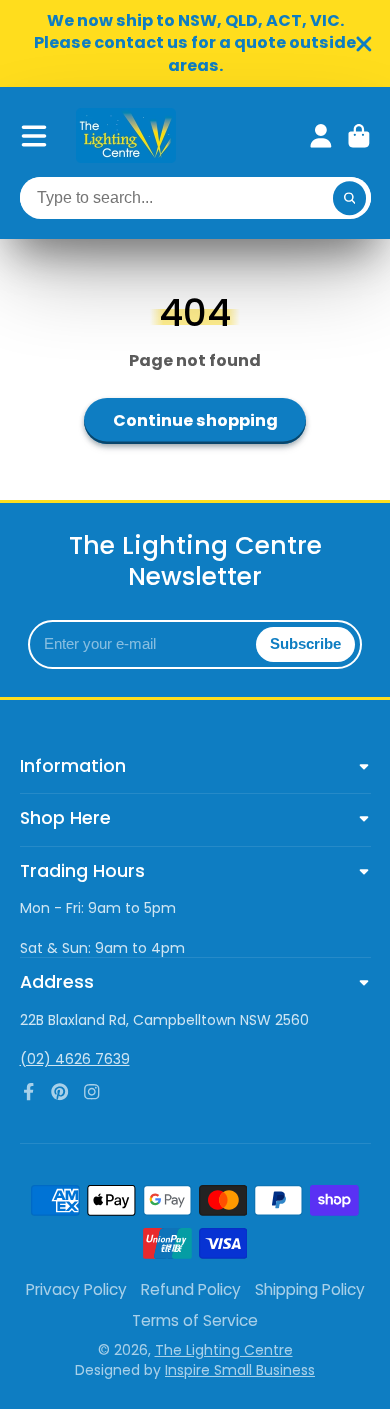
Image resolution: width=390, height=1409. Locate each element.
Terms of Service (195, 1320)
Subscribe (305, 643)
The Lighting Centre (224, 1350)
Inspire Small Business (240, 1370)
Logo (126, 135)
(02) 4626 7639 (75, 1059)
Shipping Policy (310, 1289)
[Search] (350, 198)
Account (321, 136)
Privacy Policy (76, 1289)
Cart (359, 136)
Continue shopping (195, 420)
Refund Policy (191, 1289)
